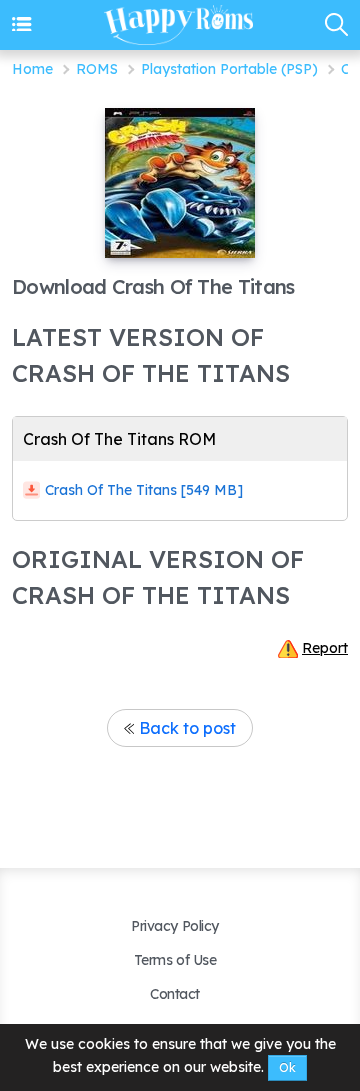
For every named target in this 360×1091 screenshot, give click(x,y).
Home (32, 69)
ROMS (97, 69)
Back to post (187, 728)
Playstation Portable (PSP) (229, 69)
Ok (287, 1067)
